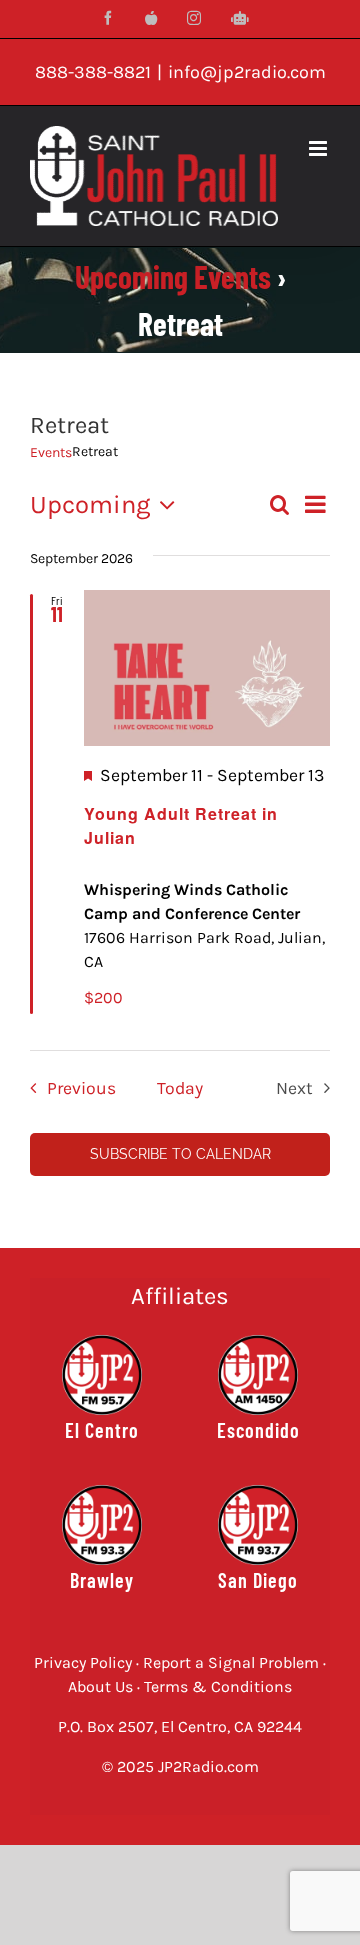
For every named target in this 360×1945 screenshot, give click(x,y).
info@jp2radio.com (247, 72)
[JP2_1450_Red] (258, 1342)
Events (51, 452)
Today (180, 1088)
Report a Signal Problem (231, 1662)
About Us (100, 1686)
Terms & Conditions (218, 1686)
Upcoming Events (173, 276)
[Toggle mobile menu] (319, 148)
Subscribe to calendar (180, 1154)
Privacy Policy (83, 1662)
